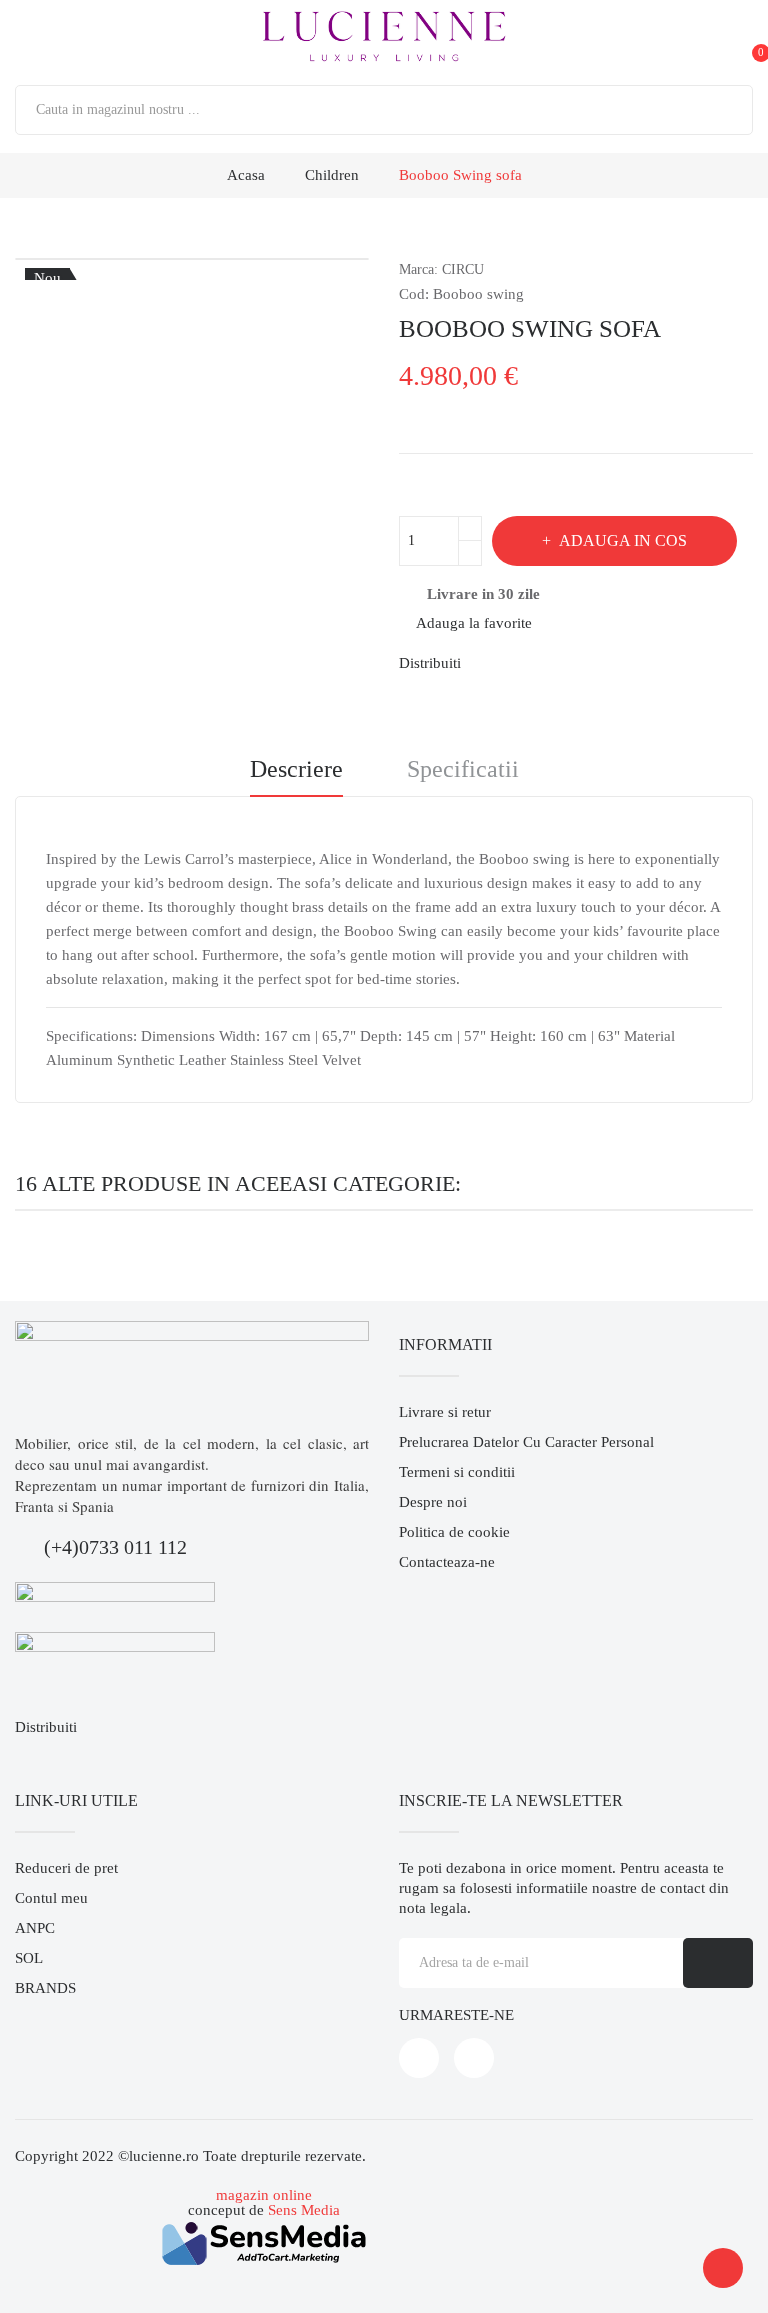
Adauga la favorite (474, 623)
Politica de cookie (454, 1532)
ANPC (35, 1928)
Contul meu (51, 1898)
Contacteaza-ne (447, 1562)
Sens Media (304, 2210)
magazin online (264, 2195)
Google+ (556, 663)
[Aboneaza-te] (718, 1963)
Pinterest (590, 663)
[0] (742, 37)
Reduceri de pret (66, 1868)
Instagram (474, 2058)
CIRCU (463, 269)
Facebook (419, 2058)
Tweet (522, 663)
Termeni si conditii (457, 1472)
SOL (29, 1958)
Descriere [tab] (296, 769)
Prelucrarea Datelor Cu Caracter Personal (526, 1442)
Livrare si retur (445, 1412)
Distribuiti (488, 663)
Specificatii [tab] (463, 769)
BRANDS (45, 1988)
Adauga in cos (623, 540)
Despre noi (433, 1502)
